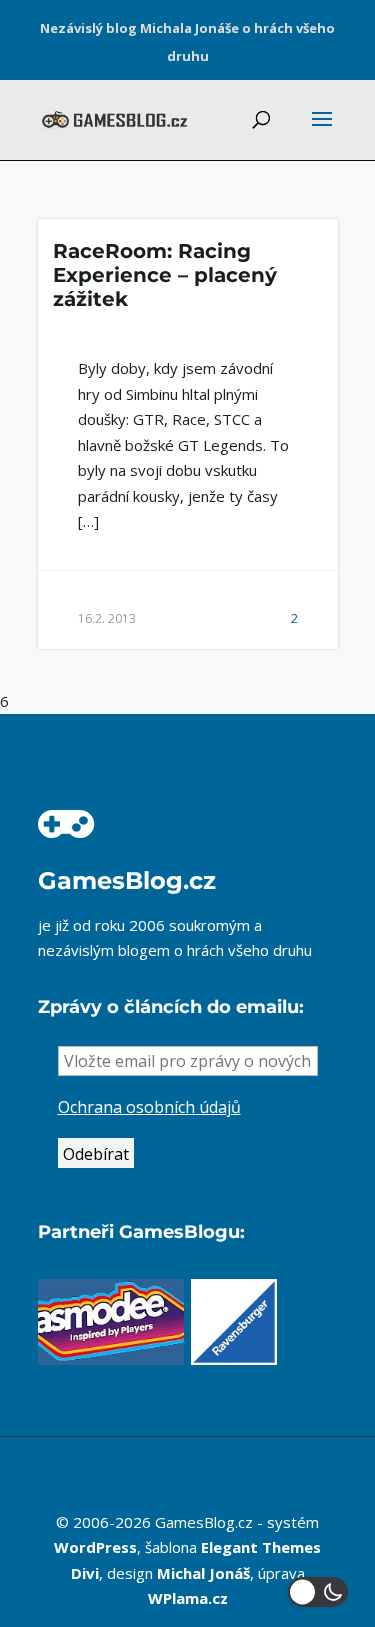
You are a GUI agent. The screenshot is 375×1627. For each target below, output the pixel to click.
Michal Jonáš (203, 1573)
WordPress (95, 1547)
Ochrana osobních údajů (149, 1107)
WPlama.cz (188, 1598)
